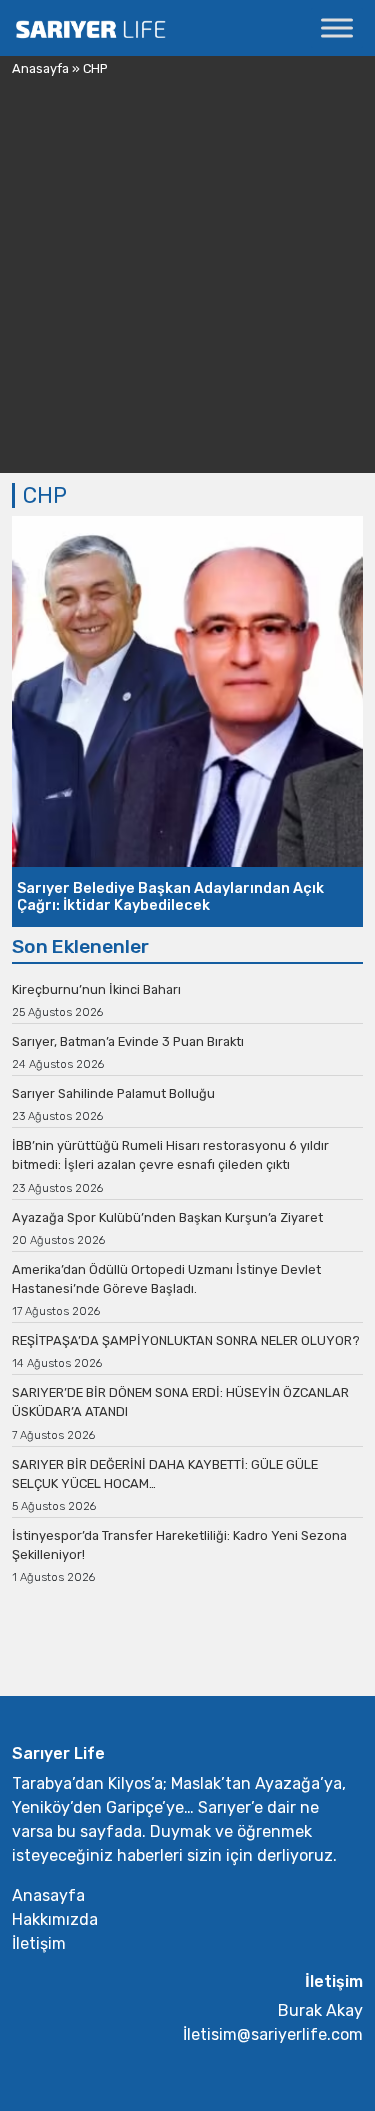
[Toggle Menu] (337, 27)
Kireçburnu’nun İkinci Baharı (96, 989)
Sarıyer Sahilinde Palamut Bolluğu (113, 1093)
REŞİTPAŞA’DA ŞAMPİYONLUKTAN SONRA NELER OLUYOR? (186, 1340)
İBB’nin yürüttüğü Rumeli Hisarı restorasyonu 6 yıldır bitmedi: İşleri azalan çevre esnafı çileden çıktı (170, 1155)
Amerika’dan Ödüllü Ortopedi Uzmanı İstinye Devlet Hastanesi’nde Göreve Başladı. (166, 1279)
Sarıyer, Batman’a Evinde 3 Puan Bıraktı (128, 1041)
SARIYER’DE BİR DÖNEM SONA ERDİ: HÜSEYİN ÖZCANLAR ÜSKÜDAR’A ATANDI (180, 1402)
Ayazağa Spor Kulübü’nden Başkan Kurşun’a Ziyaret (167, 1217)
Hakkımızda (55, 1919)
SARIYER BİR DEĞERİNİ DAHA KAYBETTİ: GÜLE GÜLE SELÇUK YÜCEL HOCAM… (165, 1474)
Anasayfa (40, 68)
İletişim (39, 1943)
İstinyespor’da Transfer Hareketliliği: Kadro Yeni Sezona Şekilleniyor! (179, 1545)
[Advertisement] (187, 285)
